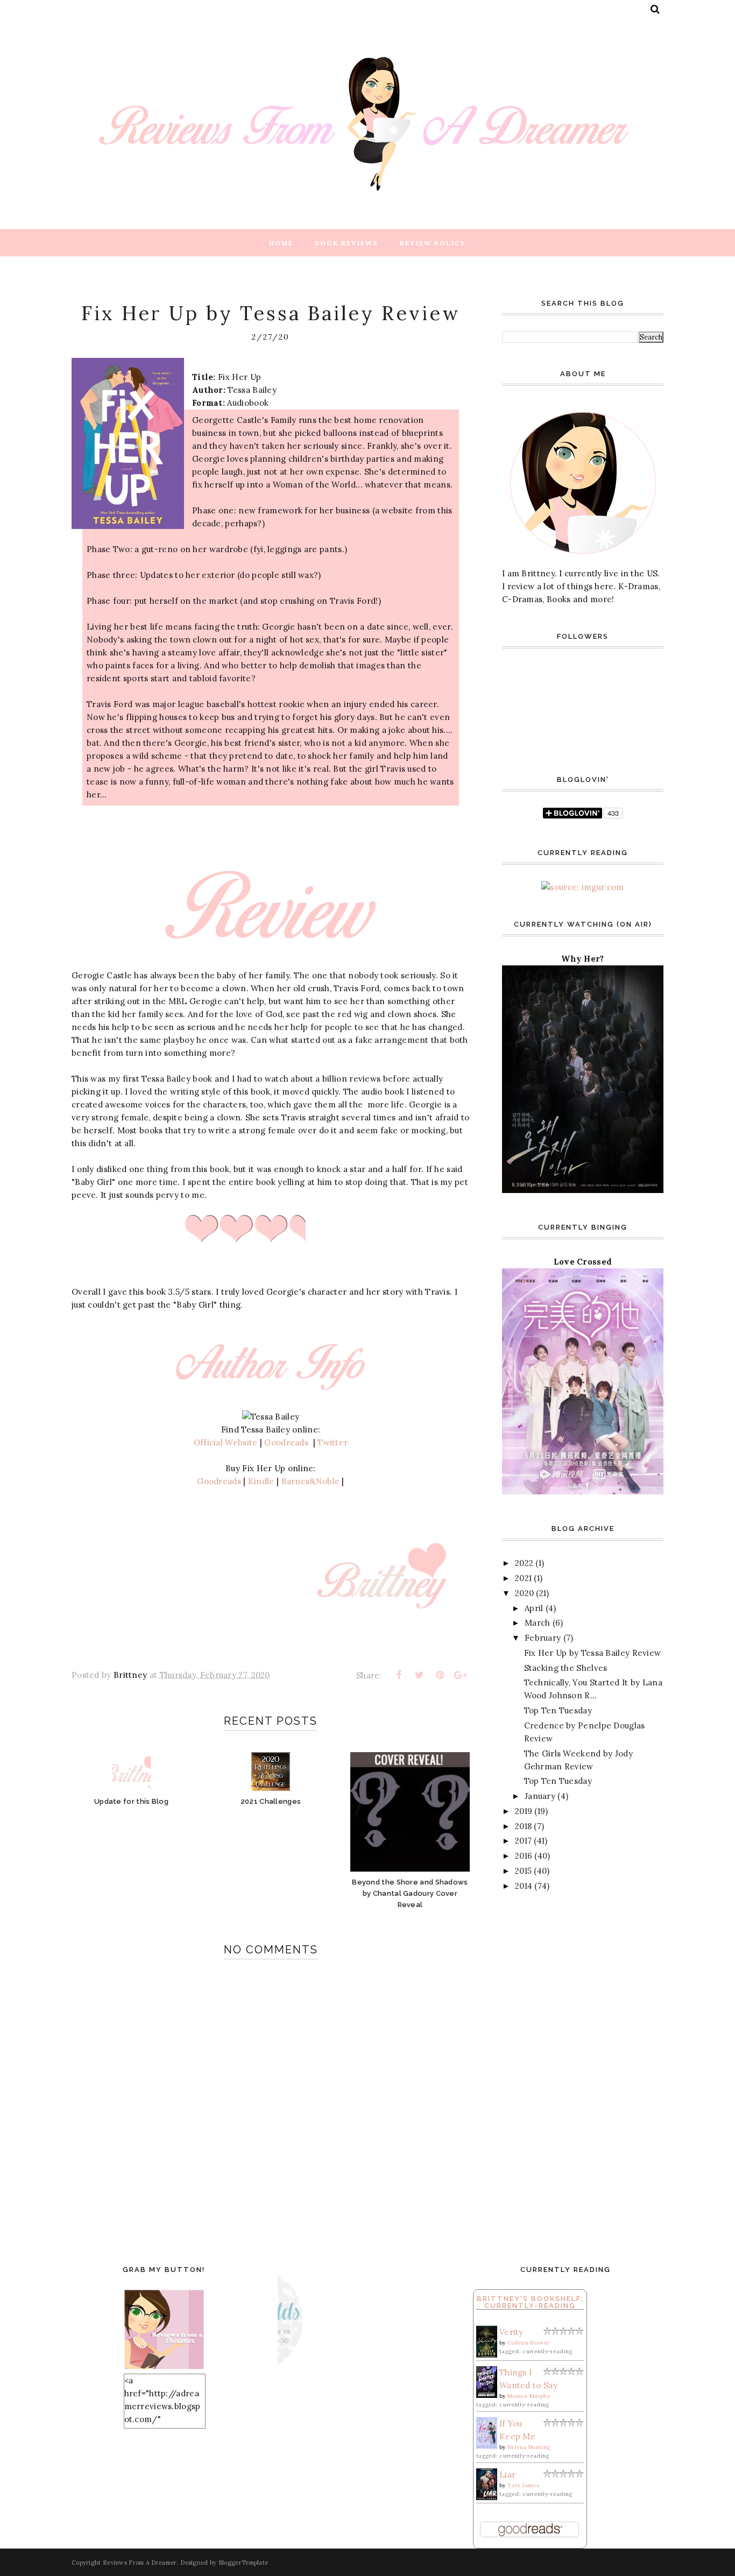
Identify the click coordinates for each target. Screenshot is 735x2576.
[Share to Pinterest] (440, 1675)
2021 (523, 1578)
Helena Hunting (529, 2447)
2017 (523, 1841)
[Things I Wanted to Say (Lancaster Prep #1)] (487, 2395)
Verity (511, 2332)
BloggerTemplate (243, 2563)
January (540, 1796)
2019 (524, 1811)
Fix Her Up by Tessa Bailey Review (593, 1653)
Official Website (226, 1442)
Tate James (523, 2485)
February (543, 1638)
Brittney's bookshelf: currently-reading (530, 2302)
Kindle (262, 1481)
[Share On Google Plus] (461, 1675)
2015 (523, 1871)
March (538, 1623)
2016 (524, 1856)
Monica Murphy (529, 2396)
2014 (524, 1886)
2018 (523, 1826)
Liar (507, 2475)
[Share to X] (419, 1675)
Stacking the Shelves (566, 1668)
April (534, 1608)
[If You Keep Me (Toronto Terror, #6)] (487, 2446)
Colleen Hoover (528, 2343)
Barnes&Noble (311, 1481)
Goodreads (288, 1442)
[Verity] (487, 2355)
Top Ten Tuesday (558, 1710)
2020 (524, 1593)
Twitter (333, 1442)
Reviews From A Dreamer (140, 2563)
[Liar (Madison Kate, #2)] (487, 2497)
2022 (524, 1563)
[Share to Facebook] (399, 1675)
